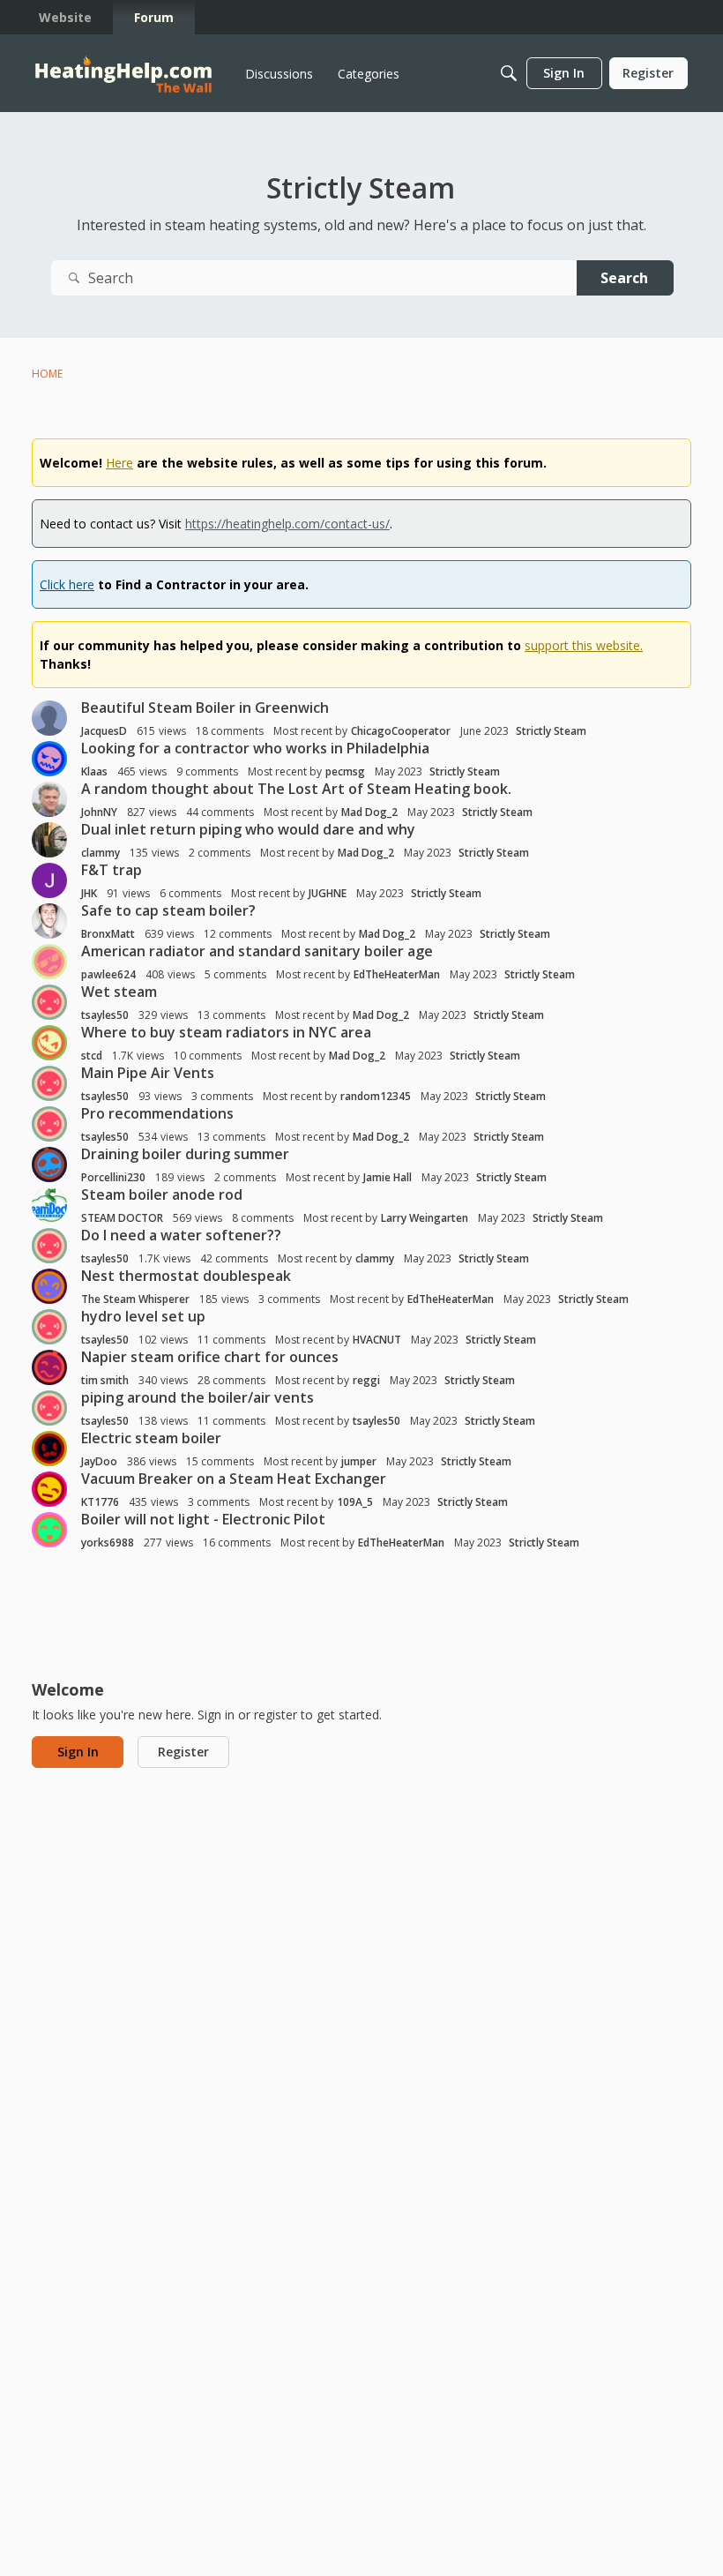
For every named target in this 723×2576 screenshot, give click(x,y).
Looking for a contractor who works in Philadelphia (255, 748)
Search (624, 278)
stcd (92, 1056)
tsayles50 (105, 1015)
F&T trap (112, 870)
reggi (366, 1380)
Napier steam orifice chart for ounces (210, 1357)
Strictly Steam (551, 731)
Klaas (94, 771)
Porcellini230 (113, 1177)
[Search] (509, 73)
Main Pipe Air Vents (148, 1073)
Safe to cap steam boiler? (168, 910)
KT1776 (100, 1502)
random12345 (376, 1096)
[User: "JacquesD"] (49, 718)
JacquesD (104, 731)
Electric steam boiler (151, 1438)
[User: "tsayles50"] (49, 1002)
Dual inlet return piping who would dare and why (248, 829)
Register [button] (183, 1752)
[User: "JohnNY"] (49, 799)
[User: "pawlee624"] (49, 962)
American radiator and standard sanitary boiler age (257, 951)
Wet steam (119, 992)
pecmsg (345, 771)
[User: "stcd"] (49, 1043)
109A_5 (355, 1502)
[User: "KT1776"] (49, 1489)
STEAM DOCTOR (122, 1218)
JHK (89, 893)
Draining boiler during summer (185, 1154)
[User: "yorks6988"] (49, 1530)
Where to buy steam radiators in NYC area (226, 1032)
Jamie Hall (388, 1177)
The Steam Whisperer (135, 1299)
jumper (359, 1461)
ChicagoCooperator (401, 731)
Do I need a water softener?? (181, 1235)
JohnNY (99, 812)
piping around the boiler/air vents (198, 1397)
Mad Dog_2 (369, 812)
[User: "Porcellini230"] (49, 1164)
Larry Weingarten (425, 1218)
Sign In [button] (78, 1752)
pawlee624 (108, 974)
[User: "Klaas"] (49, 759)
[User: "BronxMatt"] (49, 921)
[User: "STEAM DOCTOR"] (49, 1205)
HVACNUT (377, 1340)
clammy (101, 853)
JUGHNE (328, 893)
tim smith (105, 1380)
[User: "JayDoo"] (49, 1449)
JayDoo (99, 1461)
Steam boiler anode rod (162, 1194)
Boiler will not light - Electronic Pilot (203, 1519)
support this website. (584, 645)
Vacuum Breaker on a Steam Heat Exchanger (234, 1479)
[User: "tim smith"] (49, 1367)
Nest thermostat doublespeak (186, 1276)
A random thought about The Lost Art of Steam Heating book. (296, 789)
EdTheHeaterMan (397, 974)
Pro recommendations (157, 1113)
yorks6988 (108, 1543)
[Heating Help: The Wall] (123, 74)
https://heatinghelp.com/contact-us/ (287, 524)
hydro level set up (143, 1316)
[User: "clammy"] (49, 840)
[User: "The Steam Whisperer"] (49, 1286)
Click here (67, 584)
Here (119, 463)
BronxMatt (108, 934)
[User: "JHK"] (49, 880)
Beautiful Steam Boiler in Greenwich (205, 708)
